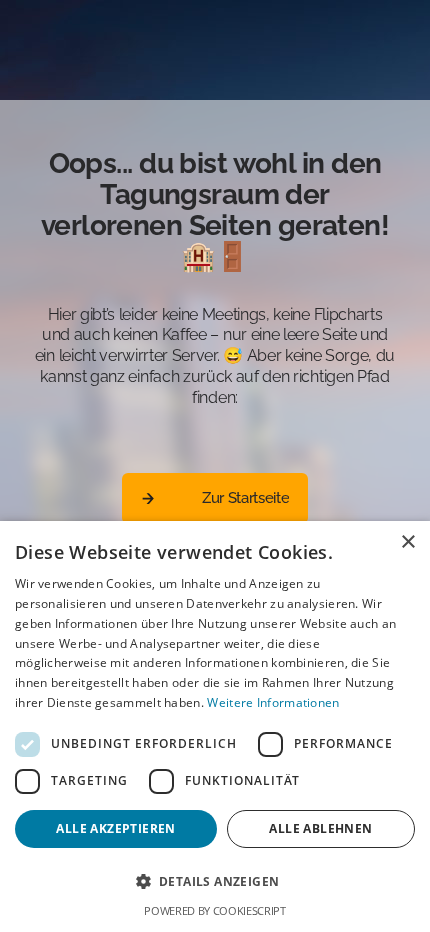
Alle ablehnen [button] (320, 828)
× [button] (407, 542)
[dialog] (215, 726)
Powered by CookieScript (215, 910)
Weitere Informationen (273, 702)
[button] (215, 882)
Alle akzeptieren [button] (115, 828)
